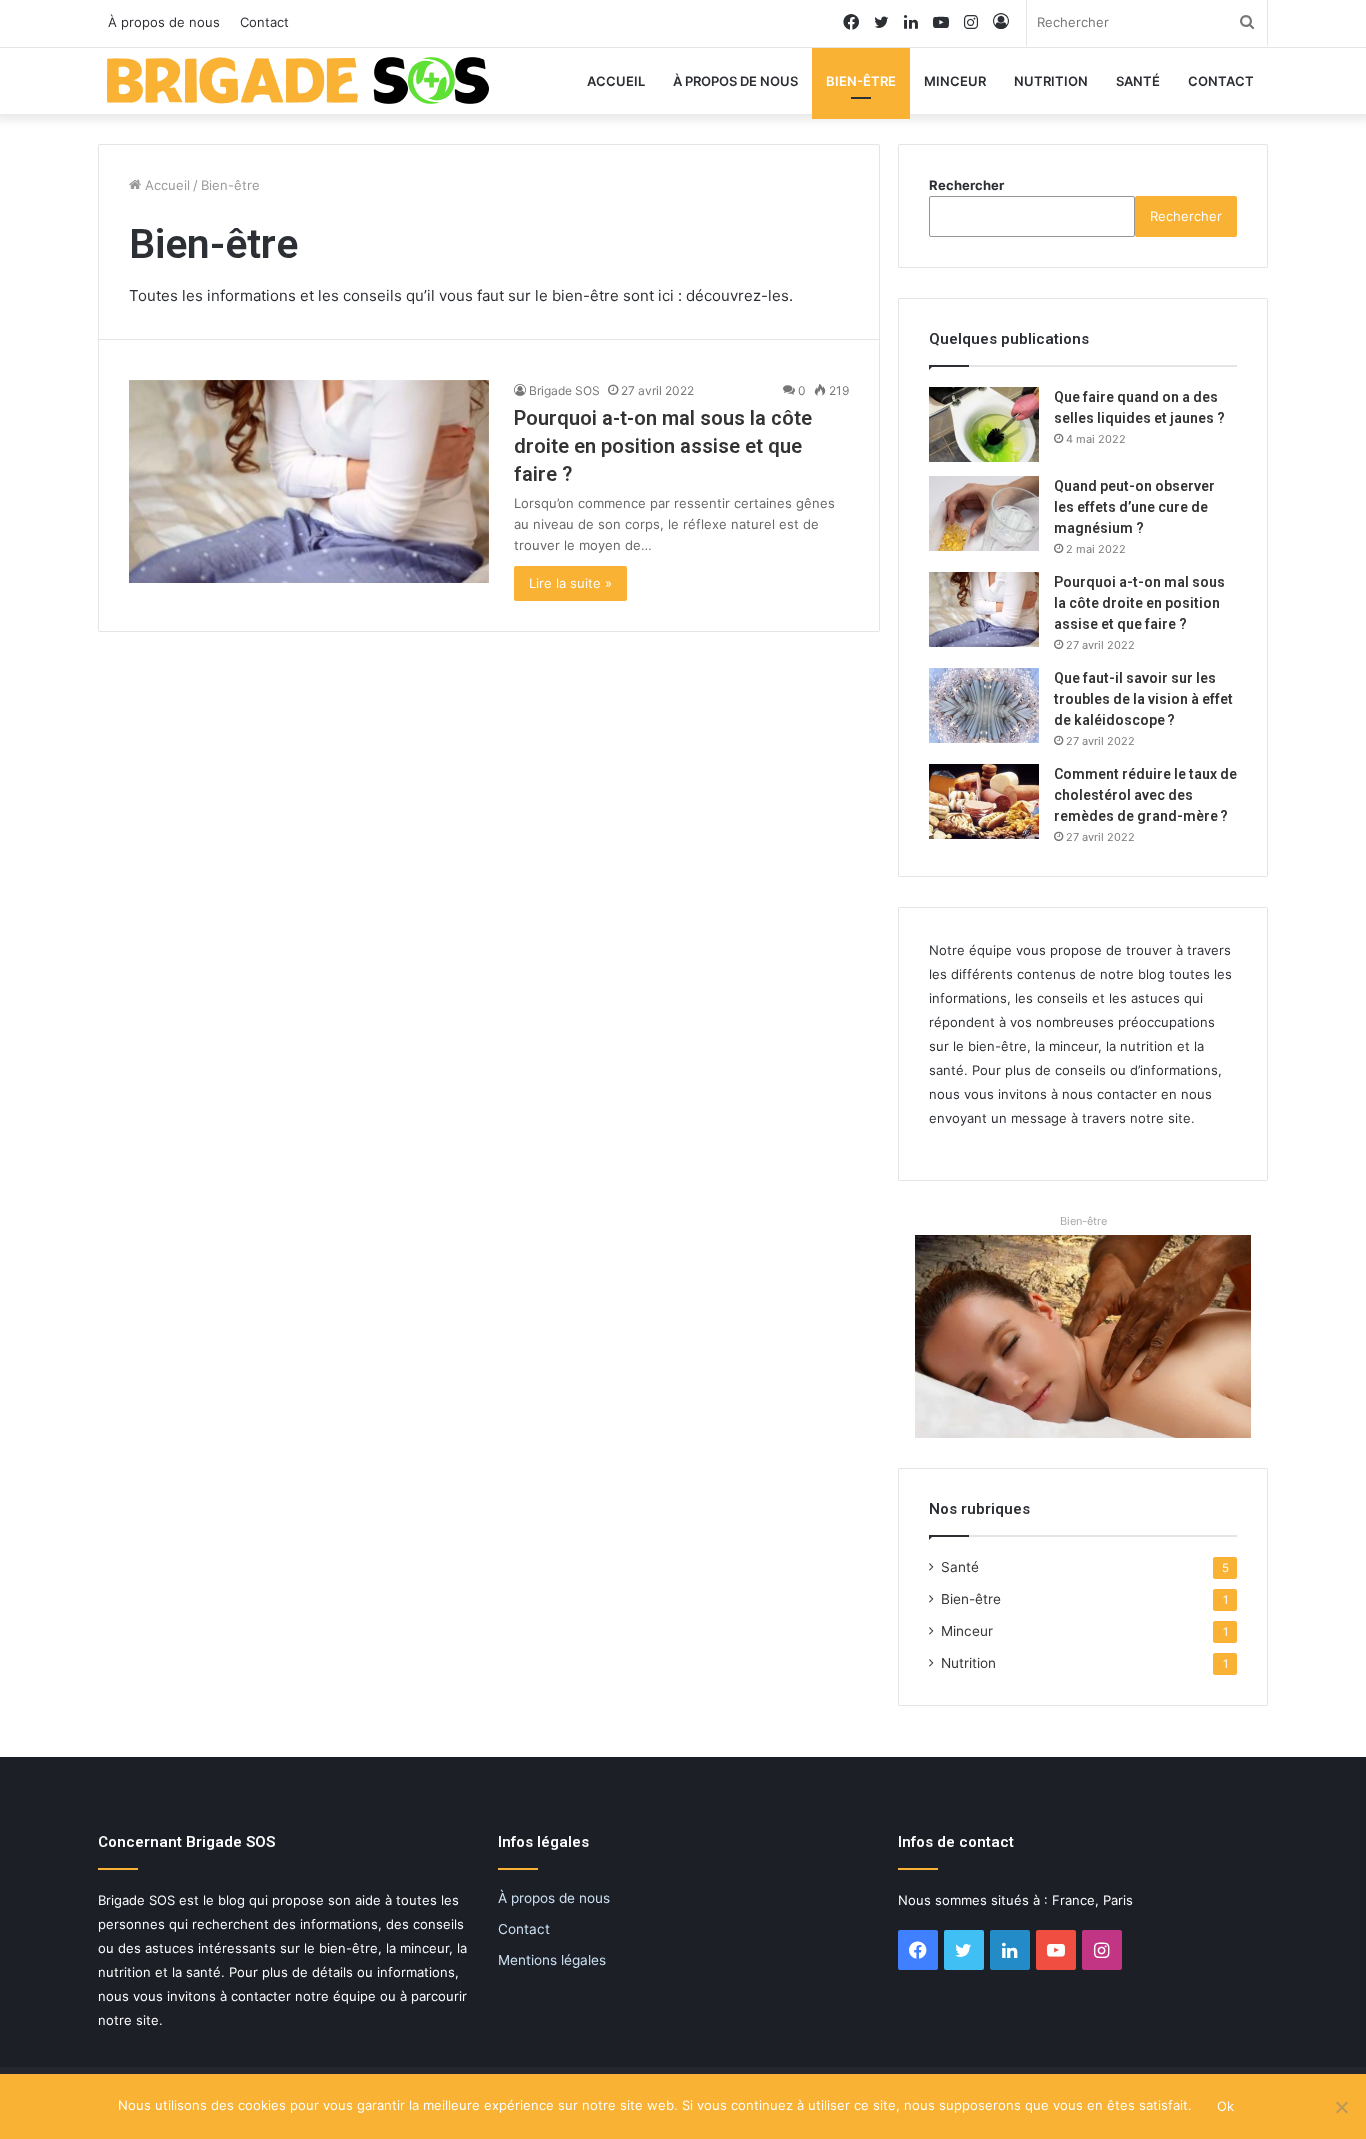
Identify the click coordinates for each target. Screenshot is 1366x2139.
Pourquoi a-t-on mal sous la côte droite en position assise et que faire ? (663, 446)
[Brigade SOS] (298, 81)
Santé (1138, 81)
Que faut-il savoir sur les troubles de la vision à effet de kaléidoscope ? (1143, 699)
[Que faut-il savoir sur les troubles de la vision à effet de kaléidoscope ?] (984, 705)
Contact (264, 22)
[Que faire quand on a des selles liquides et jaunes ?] (984, 424)
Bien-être (861, 81)
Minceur (955, 81)
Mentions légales (552, 1960)
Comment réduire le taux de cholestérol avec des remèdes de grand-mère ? (1145, 795)
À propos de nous (164, 22)
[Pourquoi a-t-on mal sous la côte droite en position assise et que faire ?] (309, 481)
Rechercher (966, 185)
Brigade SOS (564, 390)
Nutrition (1051, 81)
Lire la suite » (570, 583)
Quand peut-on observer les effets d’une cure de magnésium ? (1134, 507)
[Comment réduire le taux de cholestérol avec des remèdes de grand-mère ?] (984, 801)
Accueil (616, 81)
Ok (1225, 2106)
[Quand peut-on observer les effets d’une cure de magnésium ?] (984, 513)
